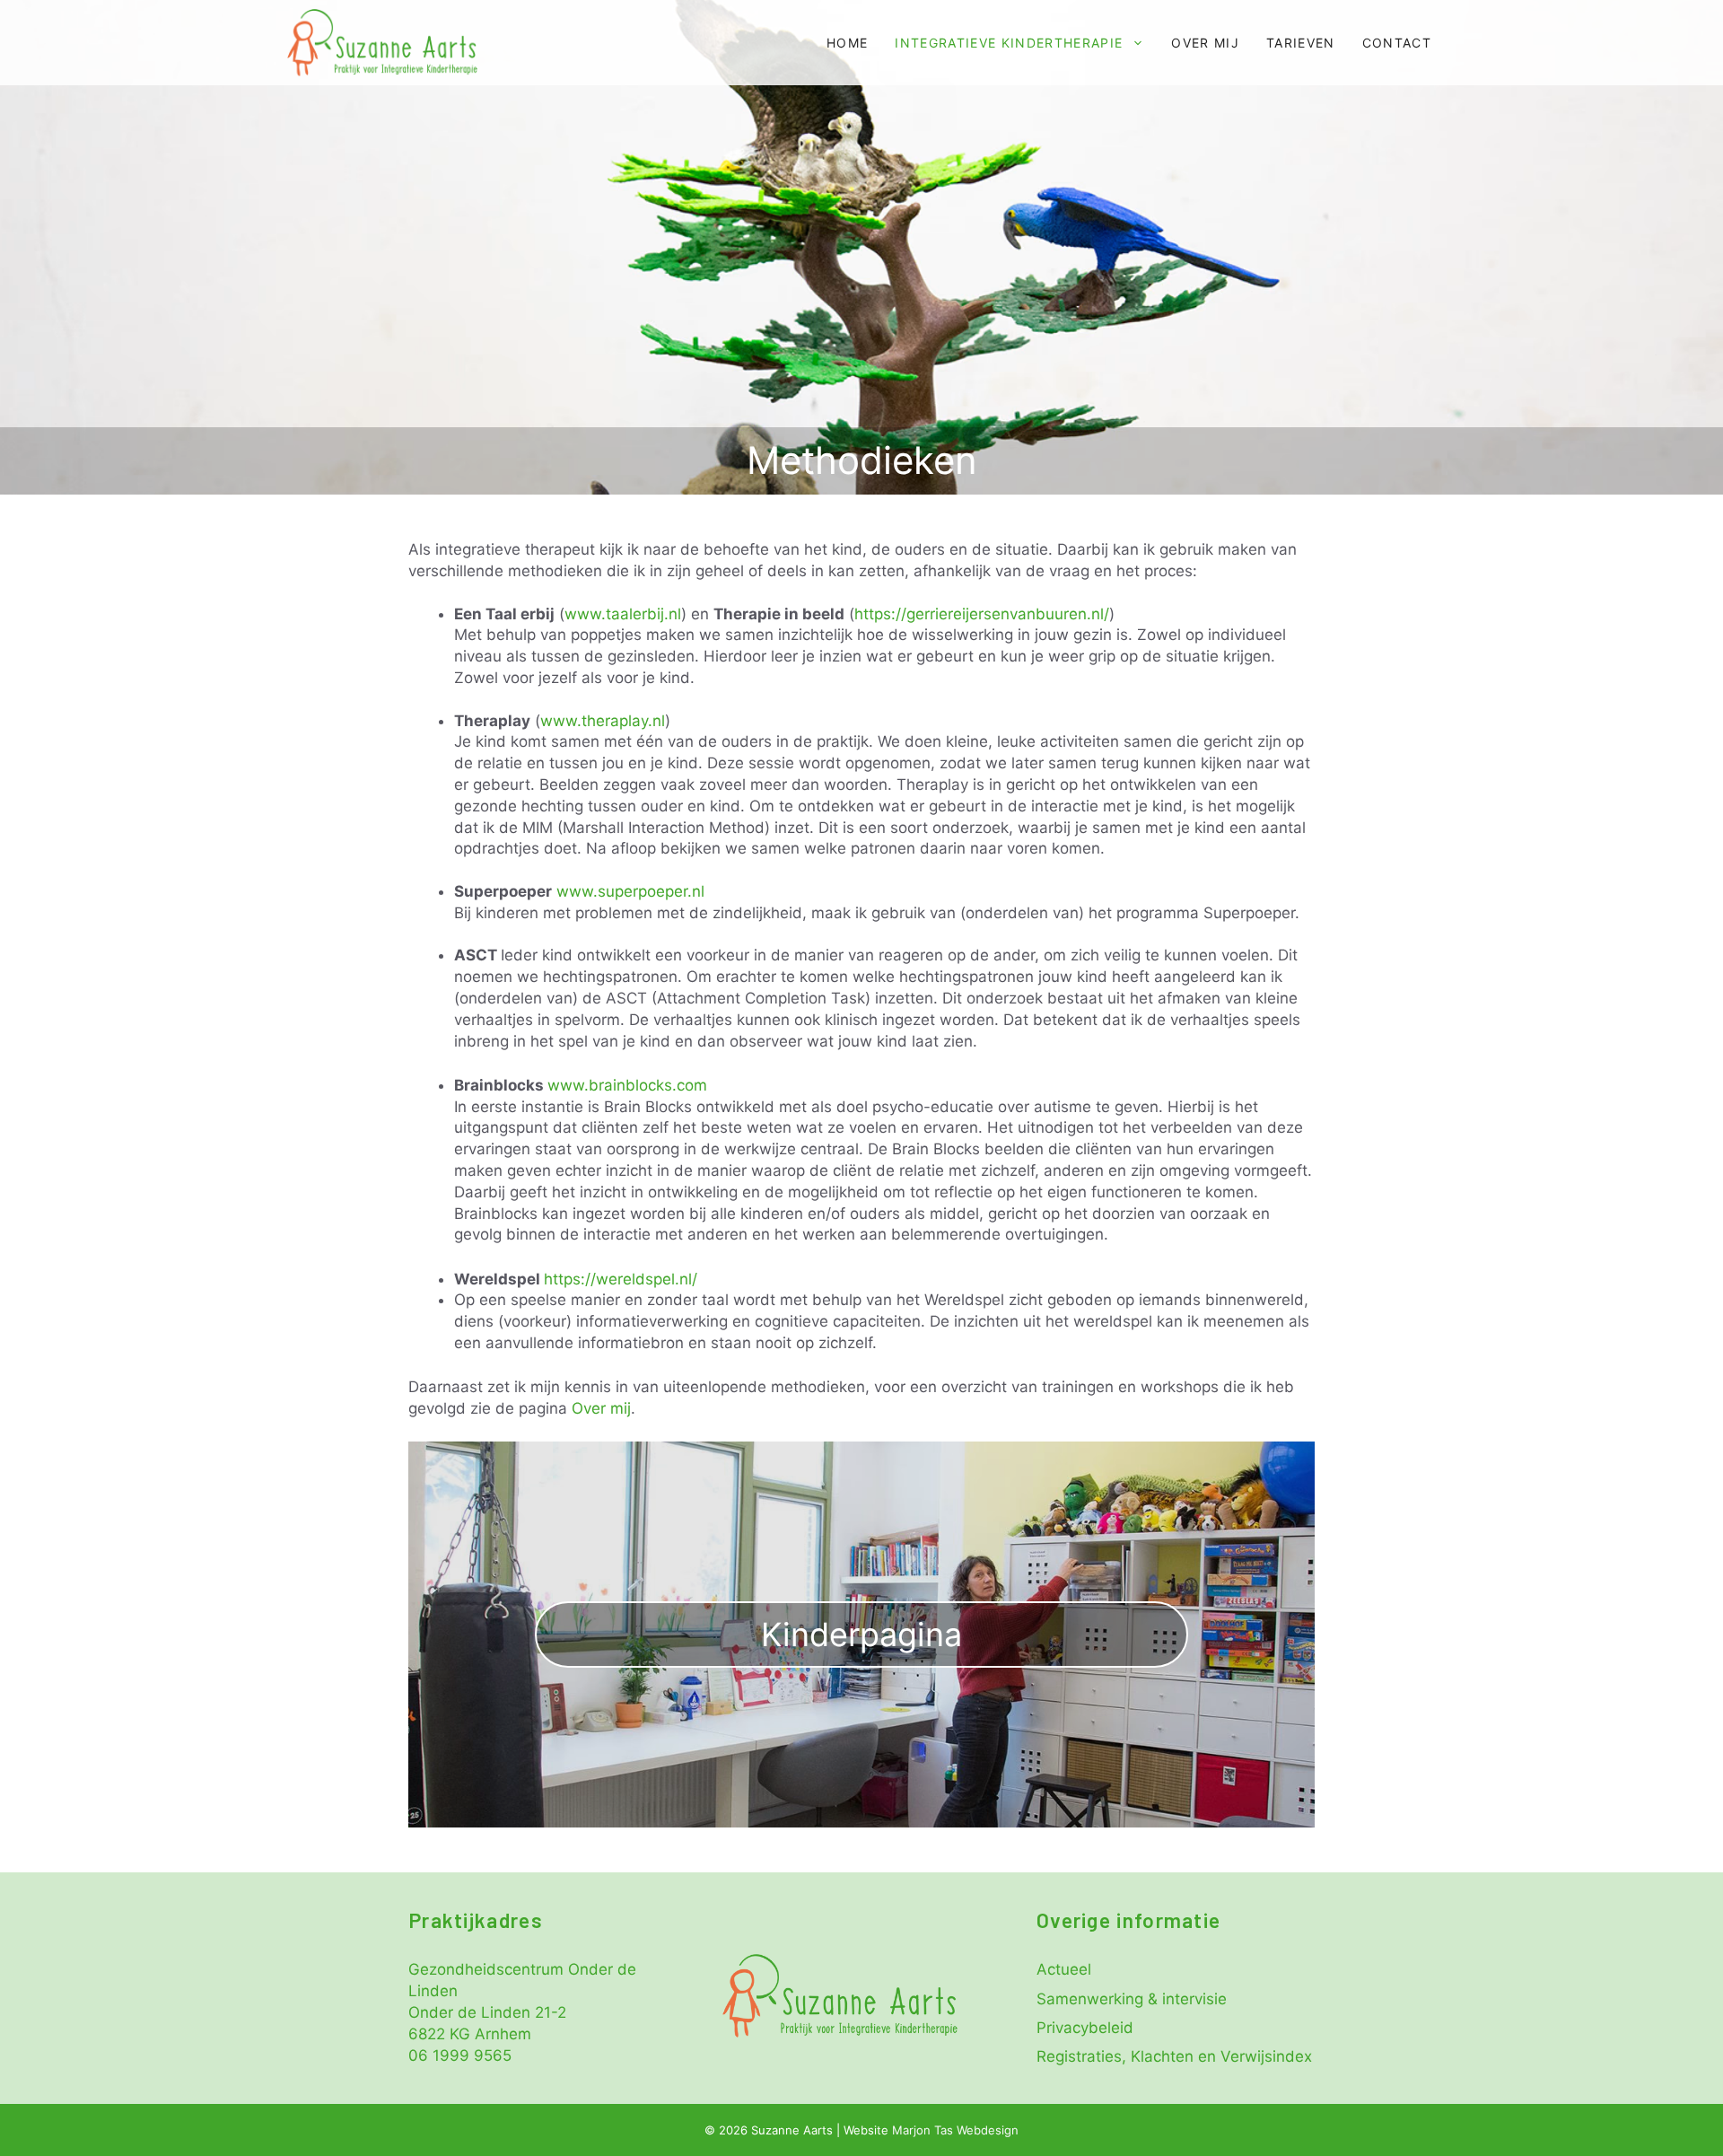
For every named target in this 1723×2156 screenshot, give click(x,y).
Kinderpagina (861, 1635)
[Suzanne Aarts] (382, 43)
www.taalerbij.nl (623, 614)
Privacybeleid (1085, 2028)
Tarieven (1301, 43)
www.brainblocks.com (627, 1085)
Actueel (1064, 1969)
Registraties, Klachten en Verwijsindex (1174, 2056)
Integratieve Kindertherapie (1009, 43)
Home (847, 43)
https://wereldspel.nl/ (621, 1279)
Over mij (1205, 43)
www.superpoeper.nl (630, 891)
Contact (1397, 43)
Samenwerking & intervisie (1132, 1999)
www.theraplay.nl (603, 721)
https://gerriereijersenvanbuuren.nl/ (982, 614)
